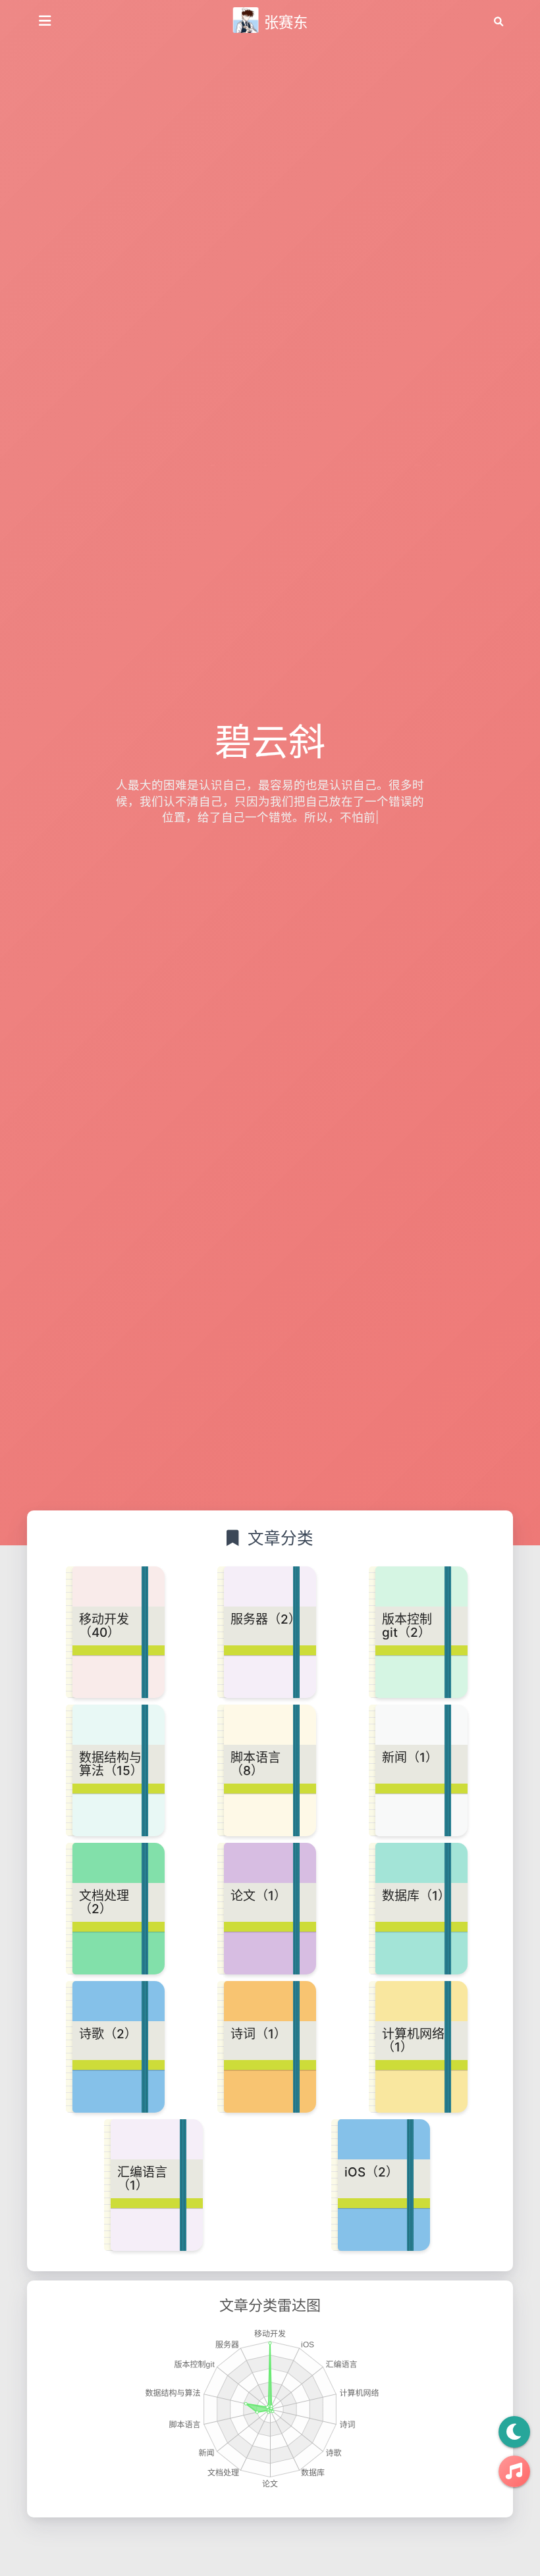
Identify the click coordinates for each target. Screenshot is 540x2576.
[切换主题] (514, 2432)
